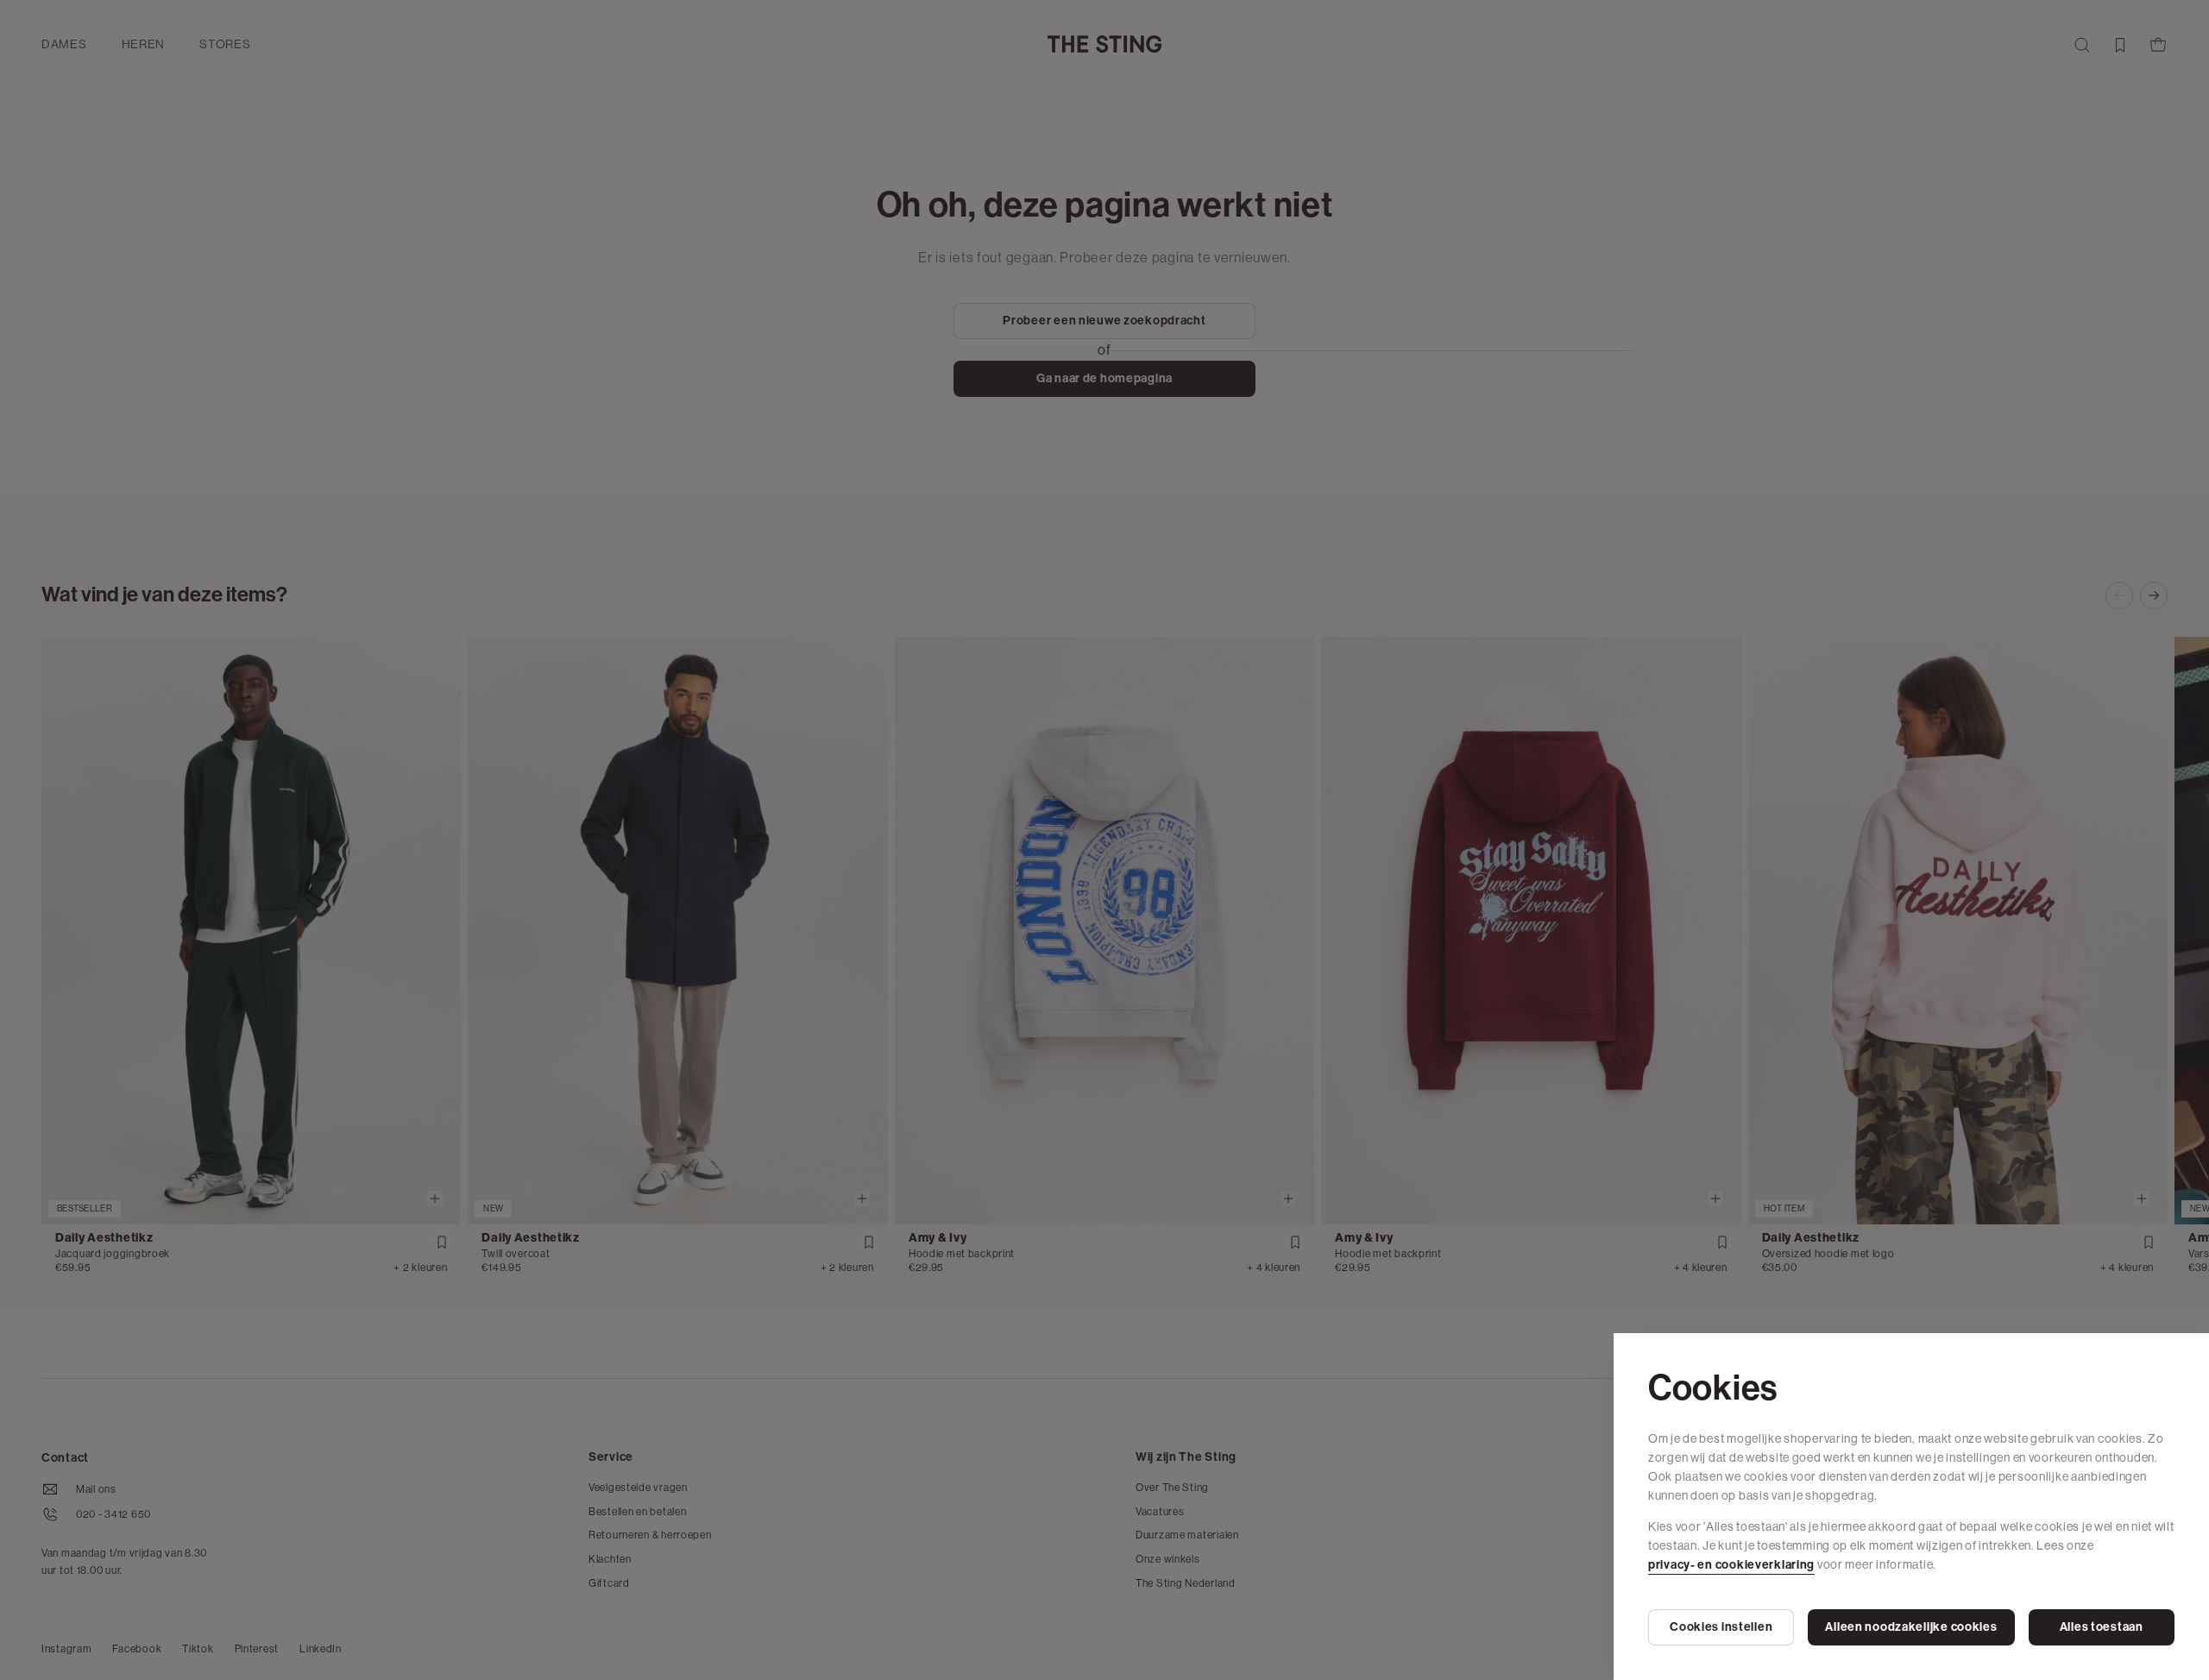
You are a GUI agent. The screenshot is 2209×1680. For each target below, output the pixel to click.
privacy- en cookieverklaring (1731, 1565)
